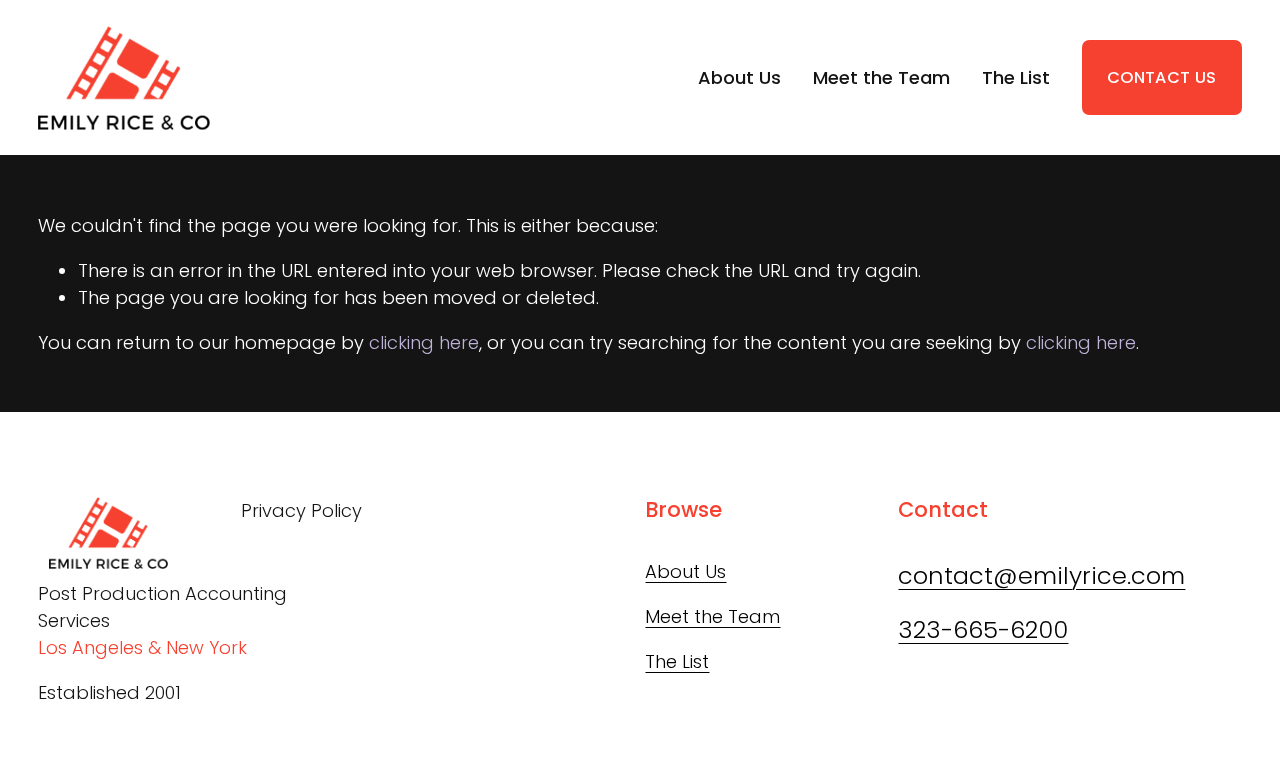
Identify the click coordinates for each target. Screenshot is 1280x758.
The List (1016, 77)
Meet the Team (881, 77)
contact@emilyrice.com (1041, 575)
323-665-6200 (983, 629)
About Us (739, 77)
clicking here (424, 342)
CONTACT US (1161, 77)
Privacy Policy (301, 510)
